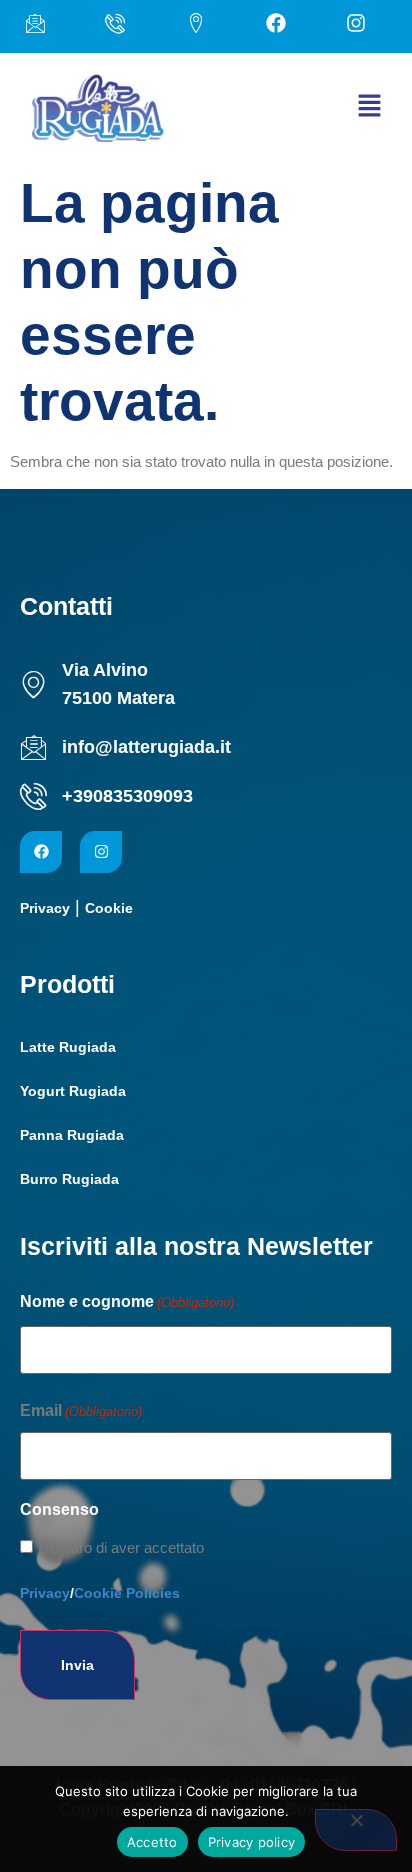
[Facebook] (41, 852)
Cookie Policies (127, 1593)
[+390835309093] (33, 796)
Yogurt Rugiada (73, 1091)
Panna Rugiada (72, 1135)
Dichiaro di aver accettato (121, 1547)
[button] (369, 107)
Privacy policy (252, 1842)
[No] (356, 1830)
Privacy (45, 908)
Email (81, 1410)
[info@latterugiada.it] (33, 747)
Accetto (152, 1842)
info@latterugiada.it (146, 747)
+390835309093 (127, 796)
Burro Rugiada (69, 1179)
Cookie (109, 908)
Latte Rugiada (68, 1047)
